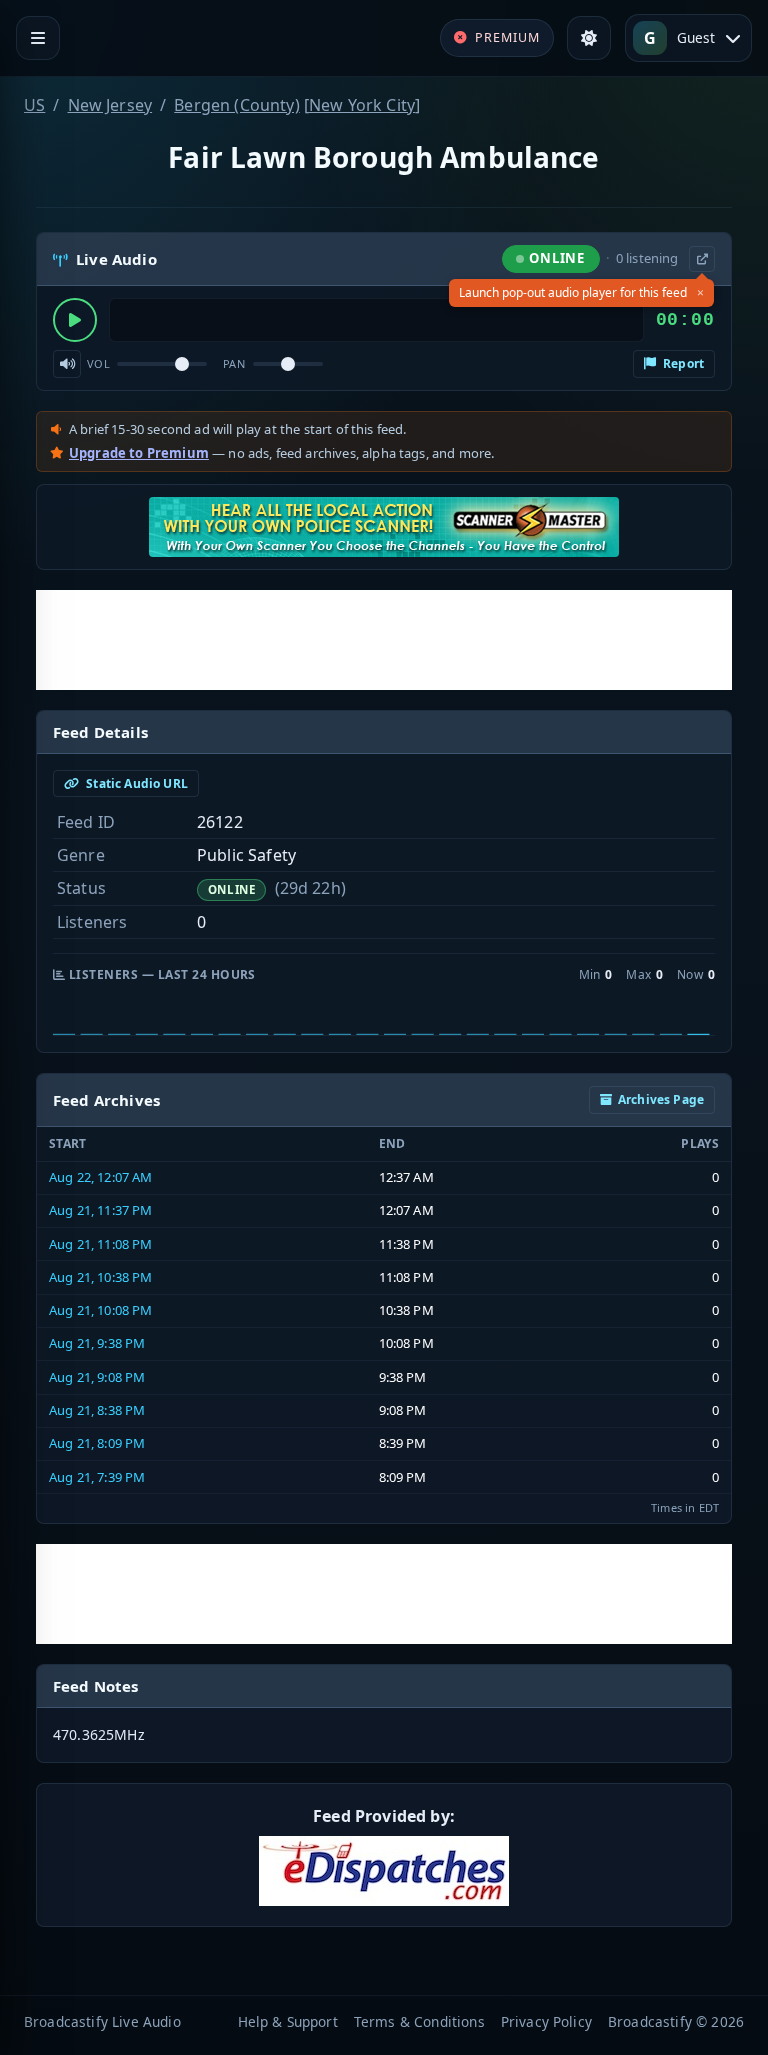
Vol (98, 363)
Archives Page (661, 1099)
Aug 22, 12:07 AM (101, 1177)
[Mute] (67, 364)
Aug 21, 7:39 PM (97, 1477)
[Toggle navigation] (38, 38)
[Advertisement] (384, 640)
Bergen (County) (236, 105)
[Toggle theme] (589, 38)
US (34, 105)
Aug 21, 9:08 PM (97, 1377)
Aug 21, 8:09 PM (97, 1443)
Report (682, 363)
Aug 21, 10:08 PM (101, 1310)
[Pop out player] (702, 259)
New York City (362, 105)
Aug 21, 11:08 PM (101, 1244)
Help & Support (288, 2021)
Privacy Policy (546, 2021)
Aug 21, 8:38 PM (97, 1410)
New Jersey (110, 105)
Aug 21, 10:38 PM (101, 1277)
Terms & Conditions (419, 2021)
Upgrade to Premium (139, 453)
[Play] (75, 320)
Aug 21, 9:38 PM (97, 1343)
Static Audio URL (135, 783)
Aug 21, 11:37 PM (101, 1210)
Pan (234, 363)
